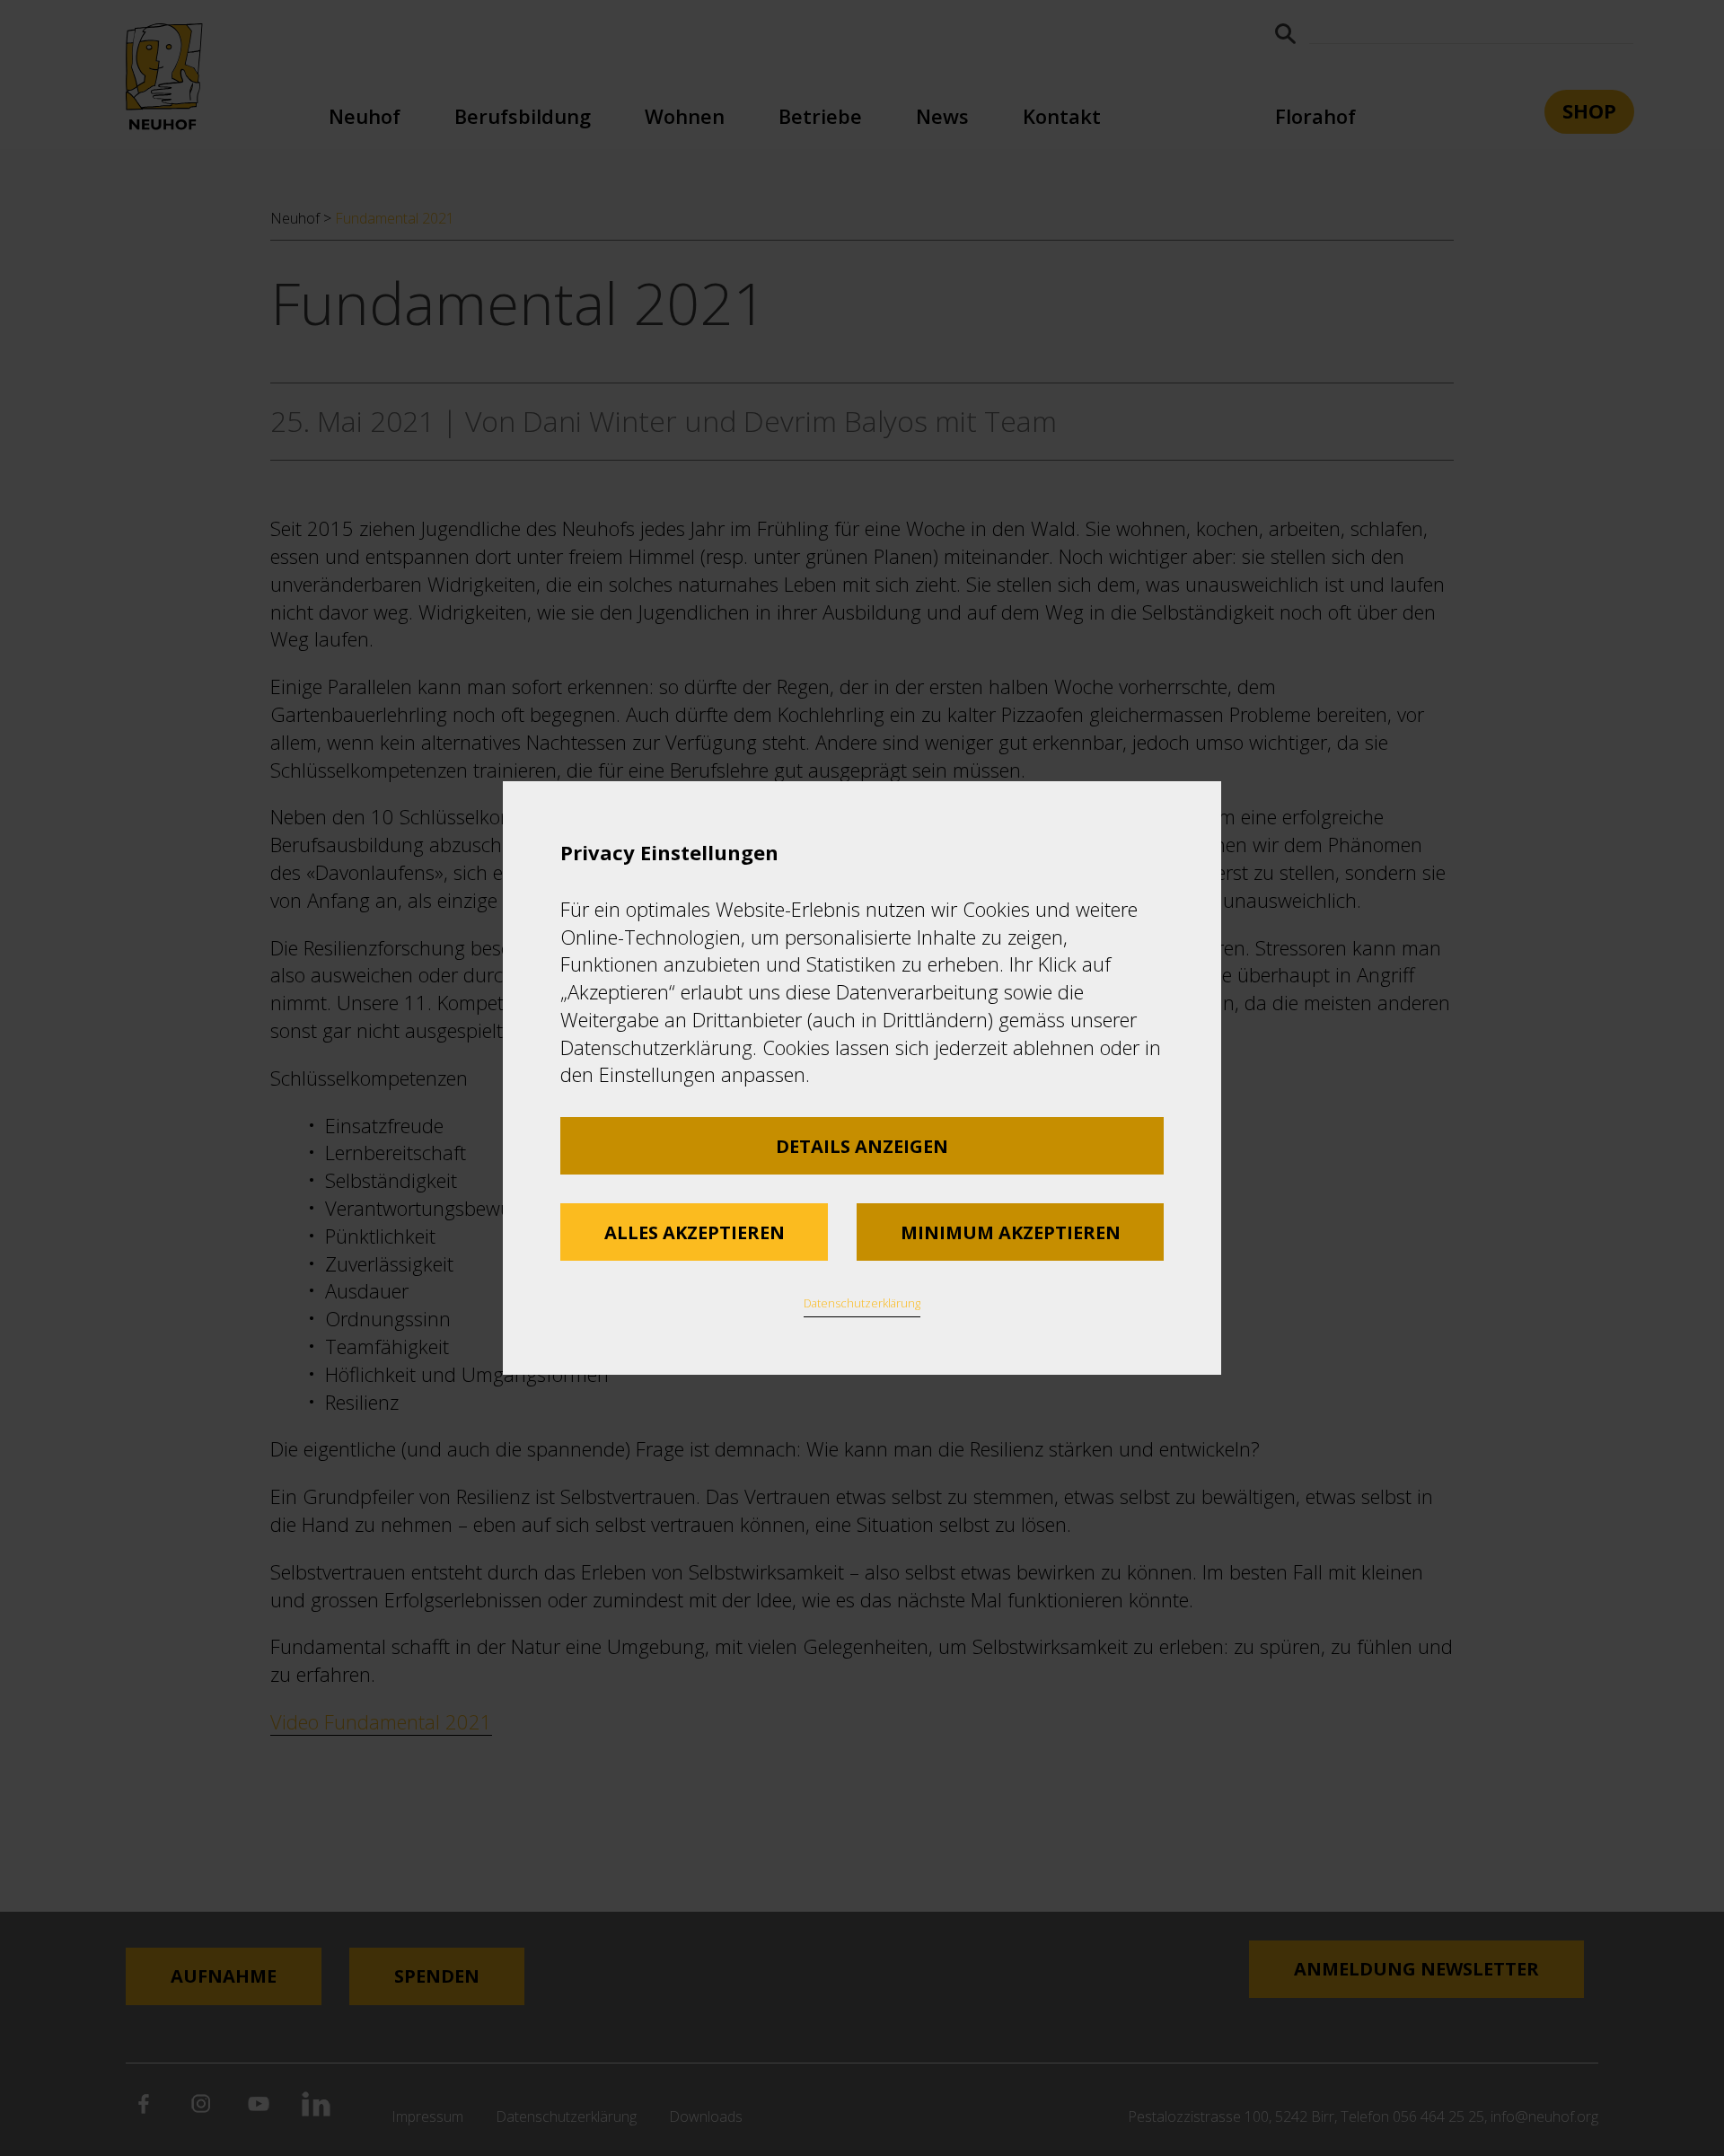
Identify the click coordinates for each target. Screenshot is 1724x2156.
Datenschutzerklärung (862, 1303)
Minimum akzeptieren (1011, 1232)
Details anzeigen (862, 1146)
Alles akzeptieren (695, 1232)
